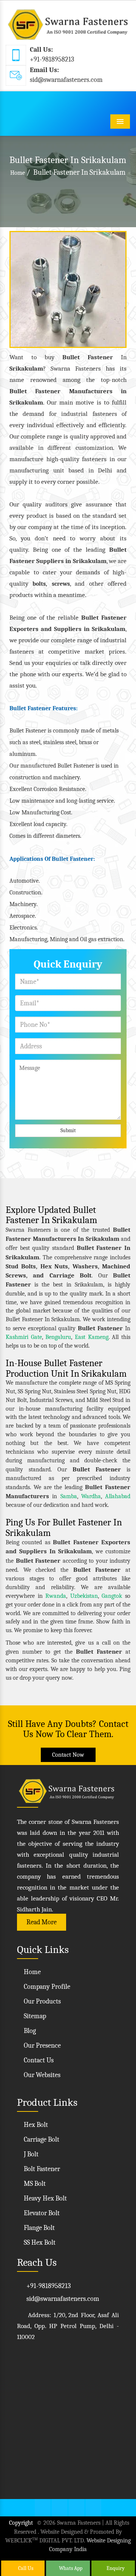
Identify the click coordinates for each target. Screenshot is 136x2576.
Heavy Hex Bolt (45, 2198)
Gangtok (112, 1596)
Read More (42, 1922)
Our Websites (41, 2075)
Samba (69, 1496)
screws (61, 584)
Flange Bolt (39, 2228)
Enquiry (115, 2568)
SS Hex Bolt (39, 2243)
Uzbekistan (84, 1596)
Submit (68, 1130)
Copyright (21, 2523)
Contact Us (38, 2060)
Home (18, 173)
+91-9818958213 (52, 59)
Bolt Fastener (41, 2169)
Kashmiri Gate (24, 1337)
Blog (29, 2031)
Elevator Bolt (41, 2213)
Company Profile (46, 1987)
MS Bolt (34, 2184)
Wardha (91, 1496)
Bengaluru (58, 1337)
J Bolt (30, 2154)
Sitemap (34, 2016)
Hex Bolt (35, 2125)
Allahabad (118, 1496)
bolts (39, 584)
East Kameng (92, 1337)
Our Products (42, 2001)
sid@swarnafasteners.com (66, 80)
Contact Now (68, 1755)
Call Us (25, 2568)
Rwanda (56, 1596)
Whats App (70, 2568)
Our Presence (42, 2046)
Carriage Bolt (41, 2140)
